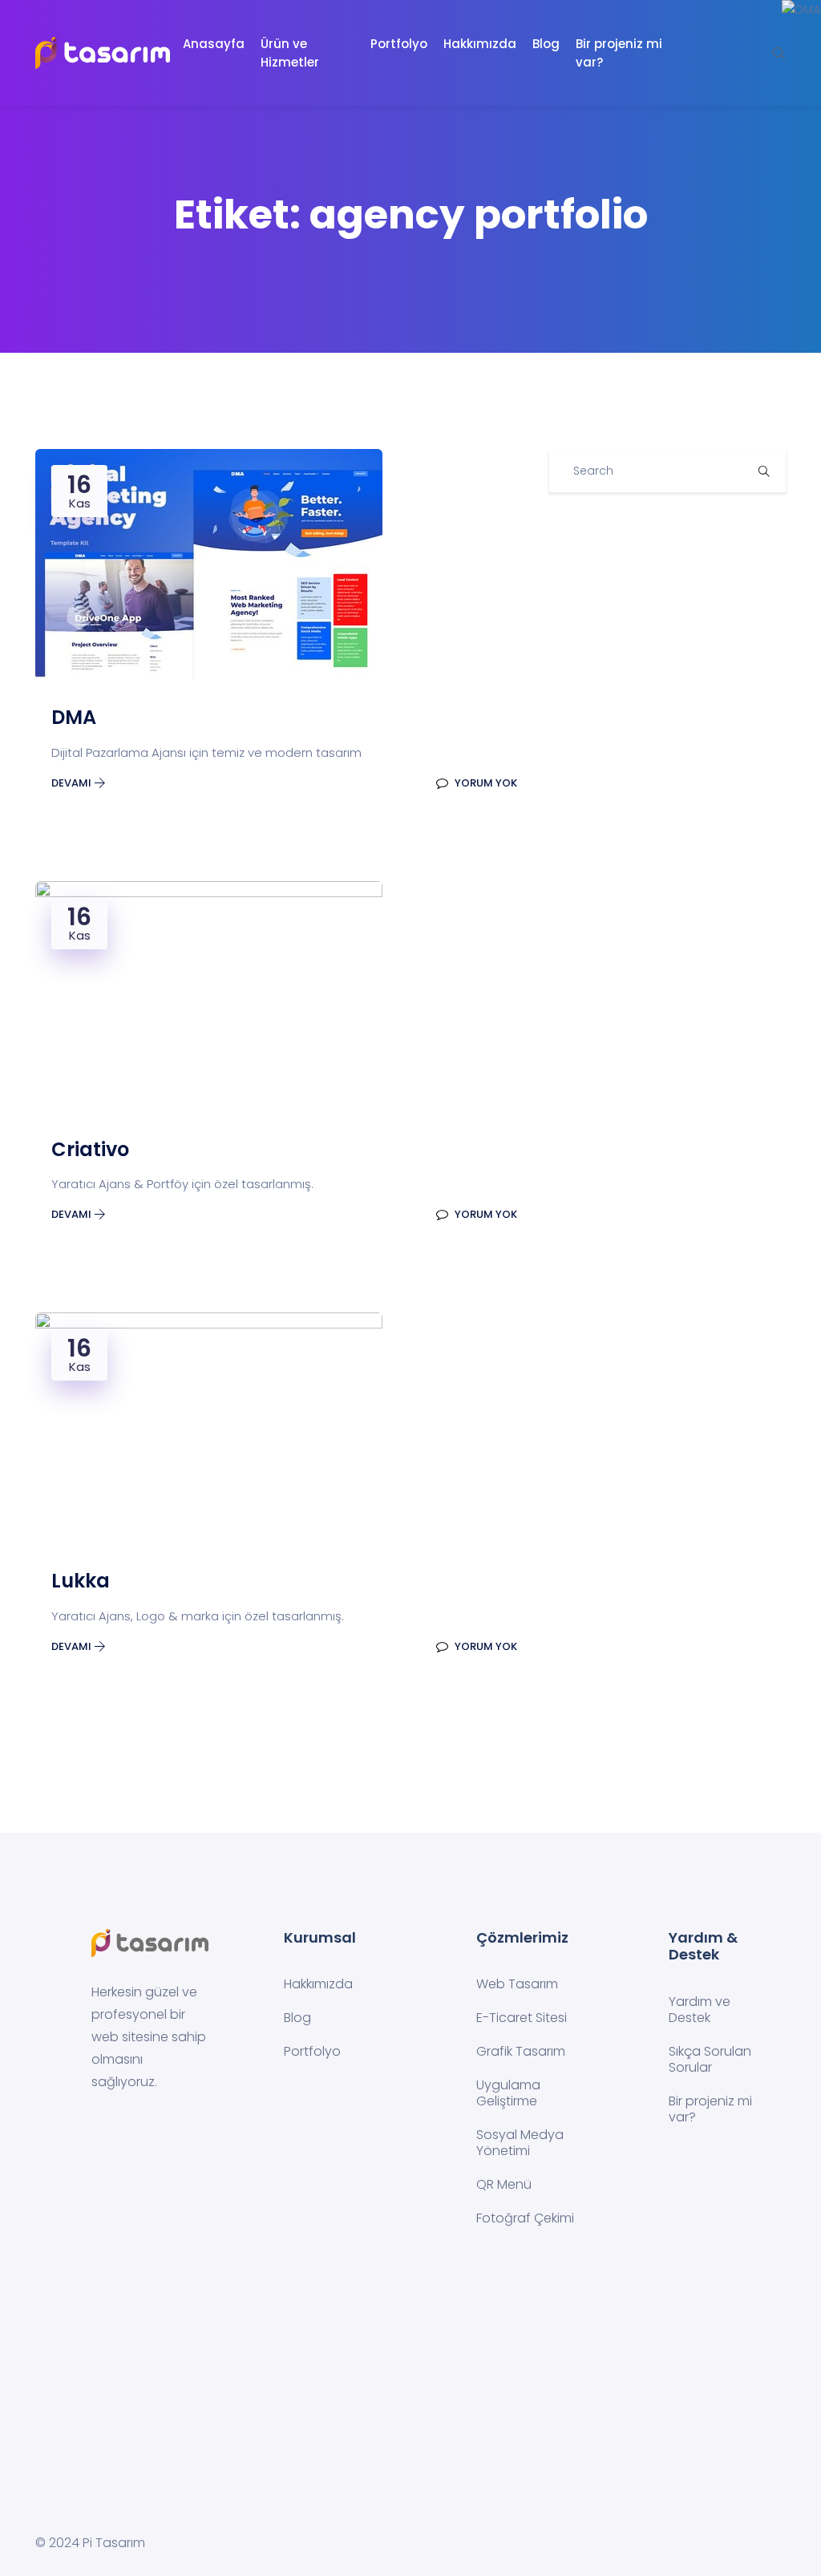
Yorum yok (485, 783)
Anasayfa (214, 44)
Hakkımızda (480, 44)
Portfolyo (399, 44)
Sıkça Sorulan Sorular (710, 2059)
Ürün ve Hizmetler (290, 53)
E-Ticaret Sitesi (522, 2018)
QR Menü (504, 2184)
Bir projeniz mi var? (619, 53)
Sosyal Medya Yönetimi (520, 2143)
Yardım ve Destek (700, 2010)
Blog (546, 44)
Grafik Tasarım (521, 2051)
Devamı (73, 783)
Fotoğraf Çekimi (525, 2218)
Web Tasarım (517, 1984)
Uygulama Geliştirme (508, 2093)
